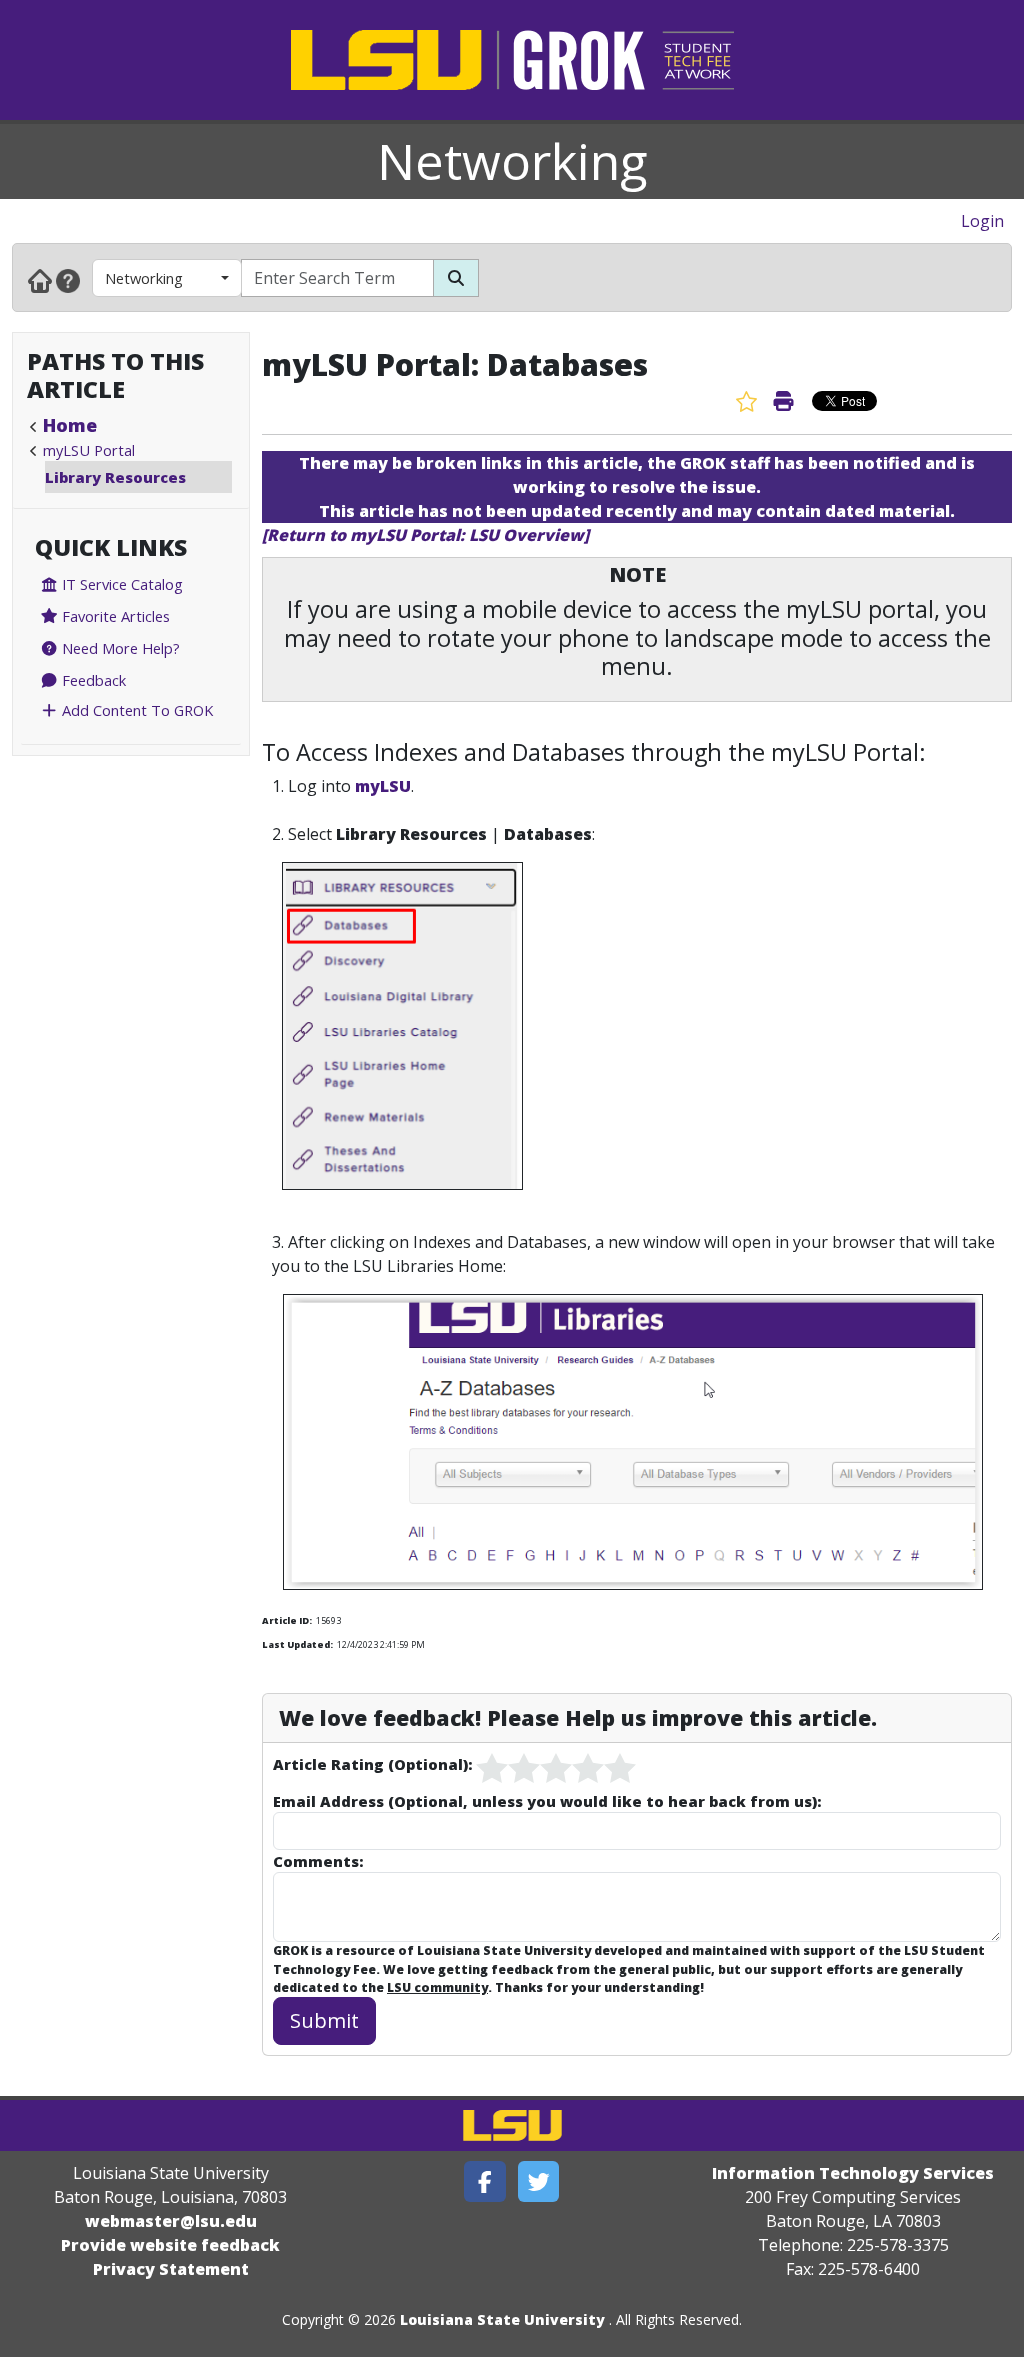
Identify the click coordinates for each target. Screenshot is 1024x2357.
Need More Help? (119, 648)
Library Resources (115, 477)
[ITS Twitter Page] (539, 2181)
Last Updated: (297, 1644)
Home (70, 425)
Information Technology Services (853, 2173)
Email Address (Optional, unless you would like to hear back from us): (547, 1801)
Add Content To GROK (135, 710)
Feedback (92, 680)
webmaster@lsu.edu (171, 2221)
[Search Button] (456, 278)
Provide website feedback (170, 2245)
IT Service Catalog (120, 584)
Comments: (318, 1861)
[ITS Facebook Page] (485, 2181)
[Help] (68, 280)
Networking (512, 161)
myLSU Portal (89, 450)
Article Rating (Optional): (372, 1764)
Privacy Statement (171, 2269)
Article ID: (287, 1620)
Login (982, 221)
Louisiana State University (502, 2319)
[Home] (40, 280)
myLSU (383, 786)
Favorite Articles (114, 616)
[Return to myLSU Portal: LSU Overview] (425, 535)
